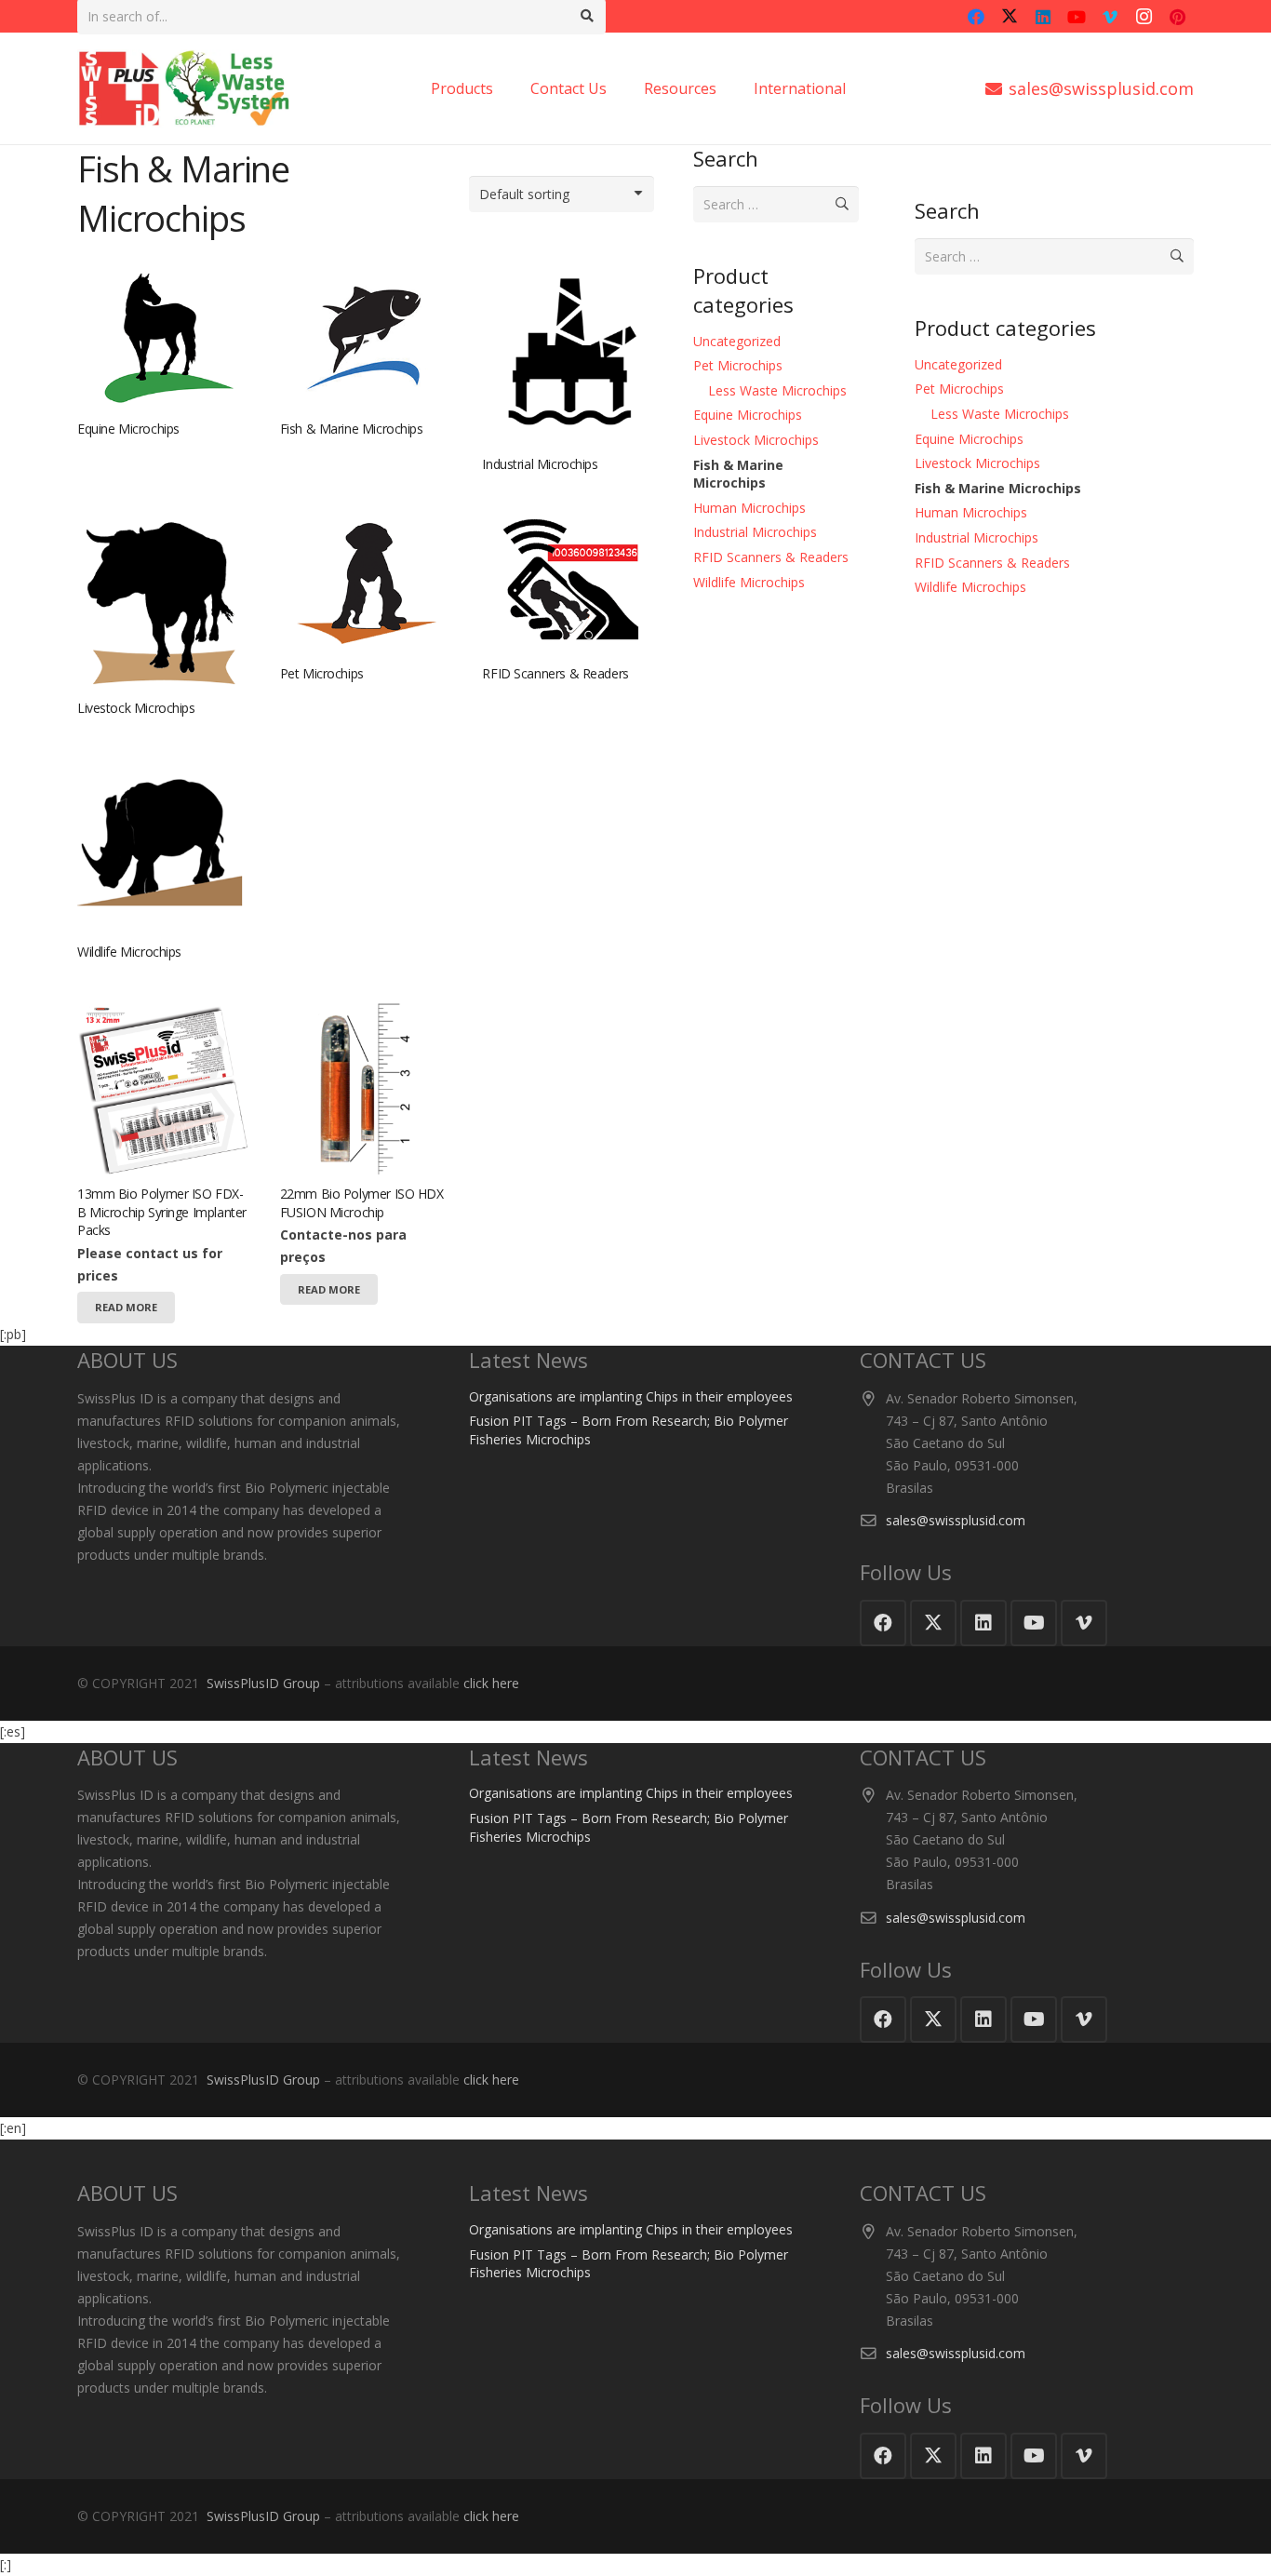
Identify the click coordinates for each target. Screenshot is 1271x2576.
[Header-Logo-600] (185, 89)
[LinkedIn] (1043, 17)
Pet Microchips (322, 673)
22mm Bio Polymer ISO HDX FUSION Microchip (362, 1203)
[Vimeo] (1110, 17)
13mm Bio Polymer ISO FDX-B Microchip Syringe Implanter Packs (162, 1212)
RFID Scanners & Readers (555, 673)
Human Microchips (749, 508)
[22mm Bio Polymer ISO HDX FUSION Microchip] (366, 1089)
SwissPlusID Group (263, 1683)
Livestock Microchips (136, 708)
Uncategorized (737, 341)
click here (491, 1683)
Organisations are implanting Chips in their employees (631, 1396)
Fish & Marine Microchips (352, 429)
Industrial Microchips (540, 464)
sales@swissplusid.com (956, 1520)
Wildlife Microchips (129, 952)
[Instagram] (1144, 17)
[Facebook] (976, 17)
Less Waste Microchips (777, 390)
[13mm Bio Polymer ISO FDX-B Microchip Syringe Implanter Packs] (163, 336)
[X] (1010, 17)
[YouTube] (1077, 17)
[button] (855, 88)
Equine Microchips (128, 429)
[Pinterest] (1177, 17)
